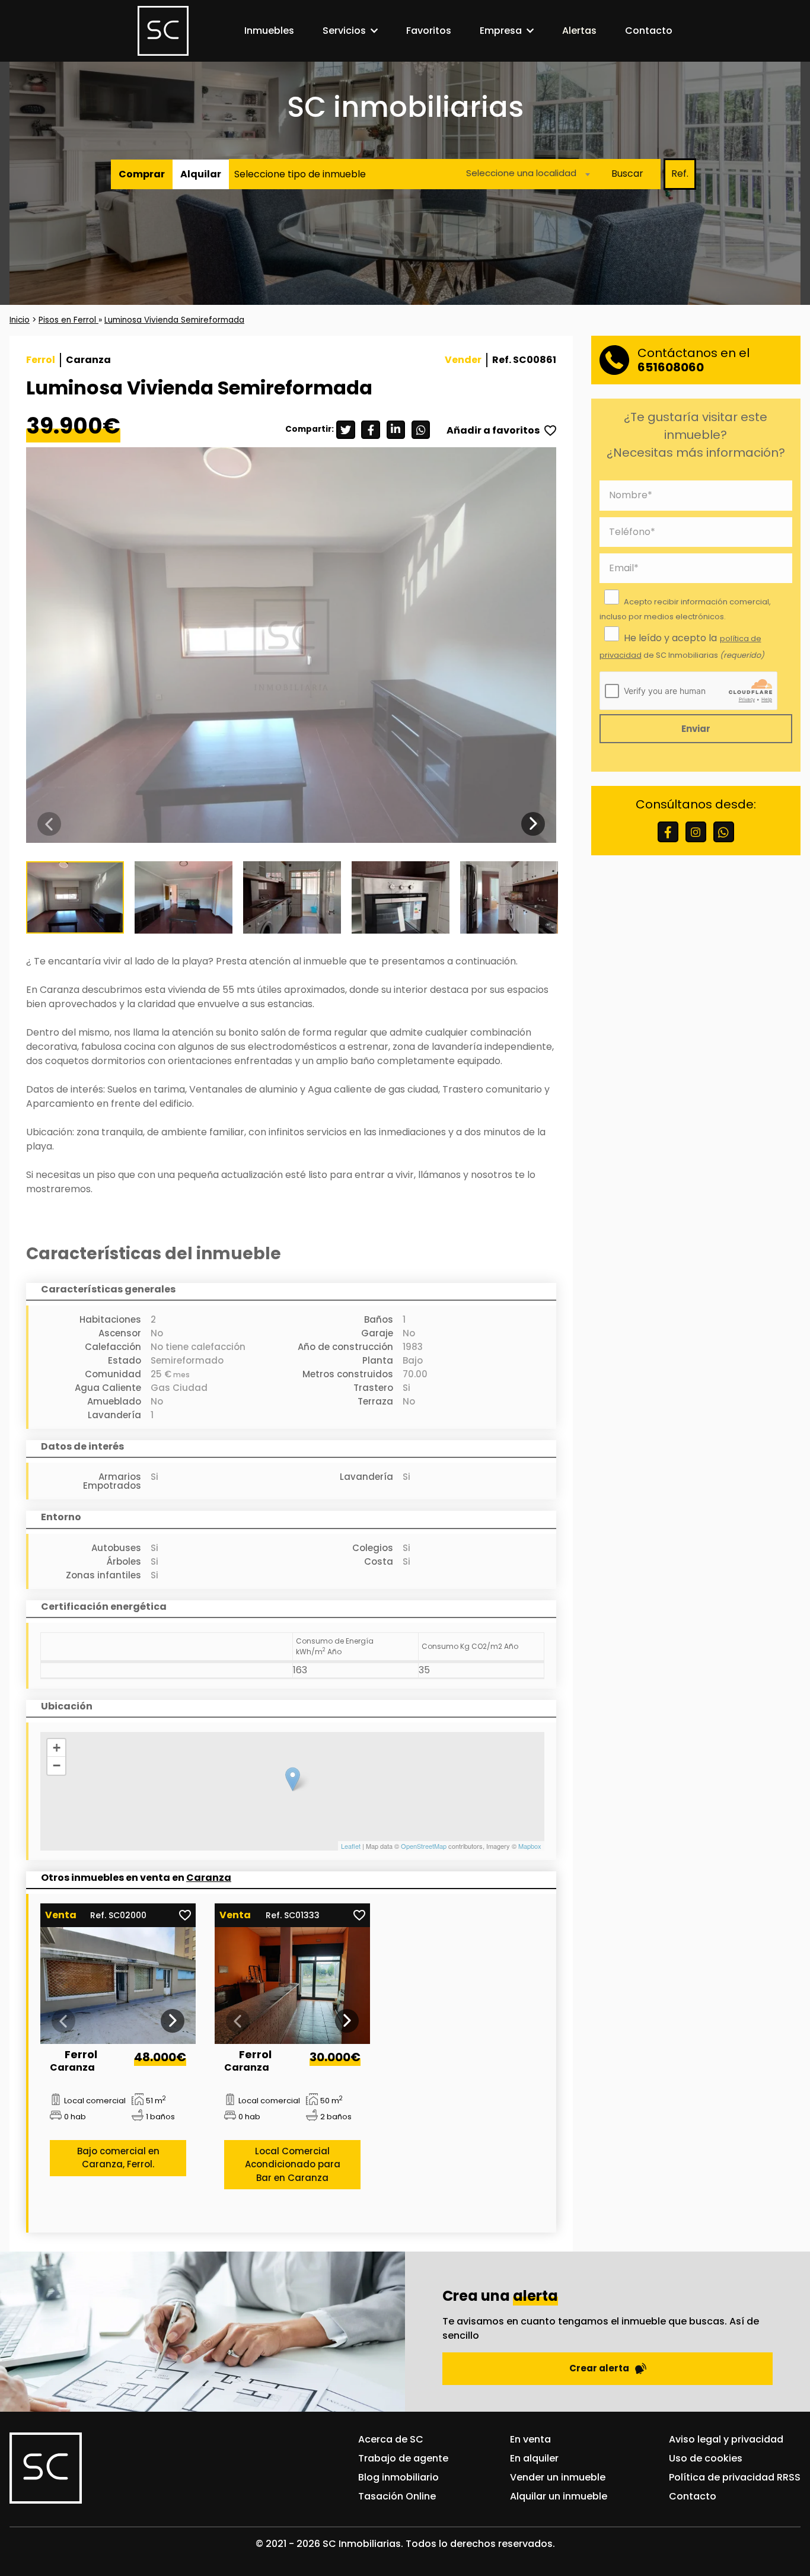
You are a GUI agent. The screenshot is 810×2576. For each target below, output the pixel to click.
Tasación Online (397, 2496)
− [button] (57, 1765)
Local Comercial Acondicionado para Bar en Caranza (293, 2164)
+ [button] (57, 1748)
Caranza (209, 1878)
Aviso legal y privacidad (726, 2439)
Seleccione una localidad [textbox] (521, 172)
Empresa (501, 31)
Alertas (579, 31)
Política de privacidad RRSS (735, 2477)
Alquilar (201, 173)
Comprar (142, 173)
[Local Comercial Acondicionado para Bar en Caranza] (293, 1986)
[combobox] (525, 173)
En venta (530, 2439)
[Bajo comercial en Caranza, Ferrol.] (118, 1986)
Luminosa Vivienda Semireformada (174, 320)
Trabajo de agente (403, 2458)
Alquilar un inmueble (559, 2496)
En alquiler (534, 2458)
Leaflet (351, 1846)
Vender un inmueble (558, 2477)
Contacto (649, 31)
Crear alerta (599, 2368)
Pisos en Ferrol (68, 320)
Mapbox (530, 1846)
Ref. (680, 173)
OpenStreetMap (424, 1846)
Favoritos (429, 31)
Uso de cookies (706, 2458)
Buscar (627, 173)
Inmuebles (269, 31)
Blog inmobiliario (398, 2477)
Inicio (20, 320)
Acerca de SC (391, 2439)
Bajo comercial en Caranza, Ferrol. (118, 2158)
